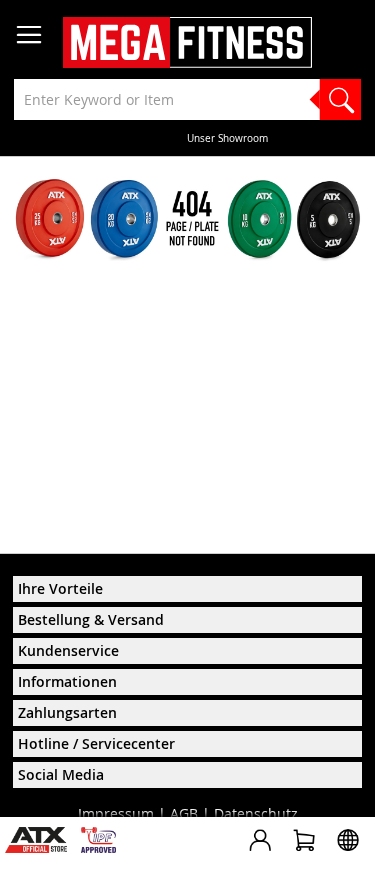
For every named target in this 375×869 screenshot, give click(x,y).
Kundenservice (68, 650)
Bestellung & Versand (91, 619)
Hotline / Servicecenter (96, 743)
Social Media (61, 774)
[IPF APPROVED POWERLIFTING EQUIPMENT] (103, 847)
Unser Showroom (188, 138)
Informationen (67, 681)
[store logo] (187, 42)
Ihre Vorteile (60, 588)
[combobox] (187, 99)
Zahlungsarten (67, 712)
